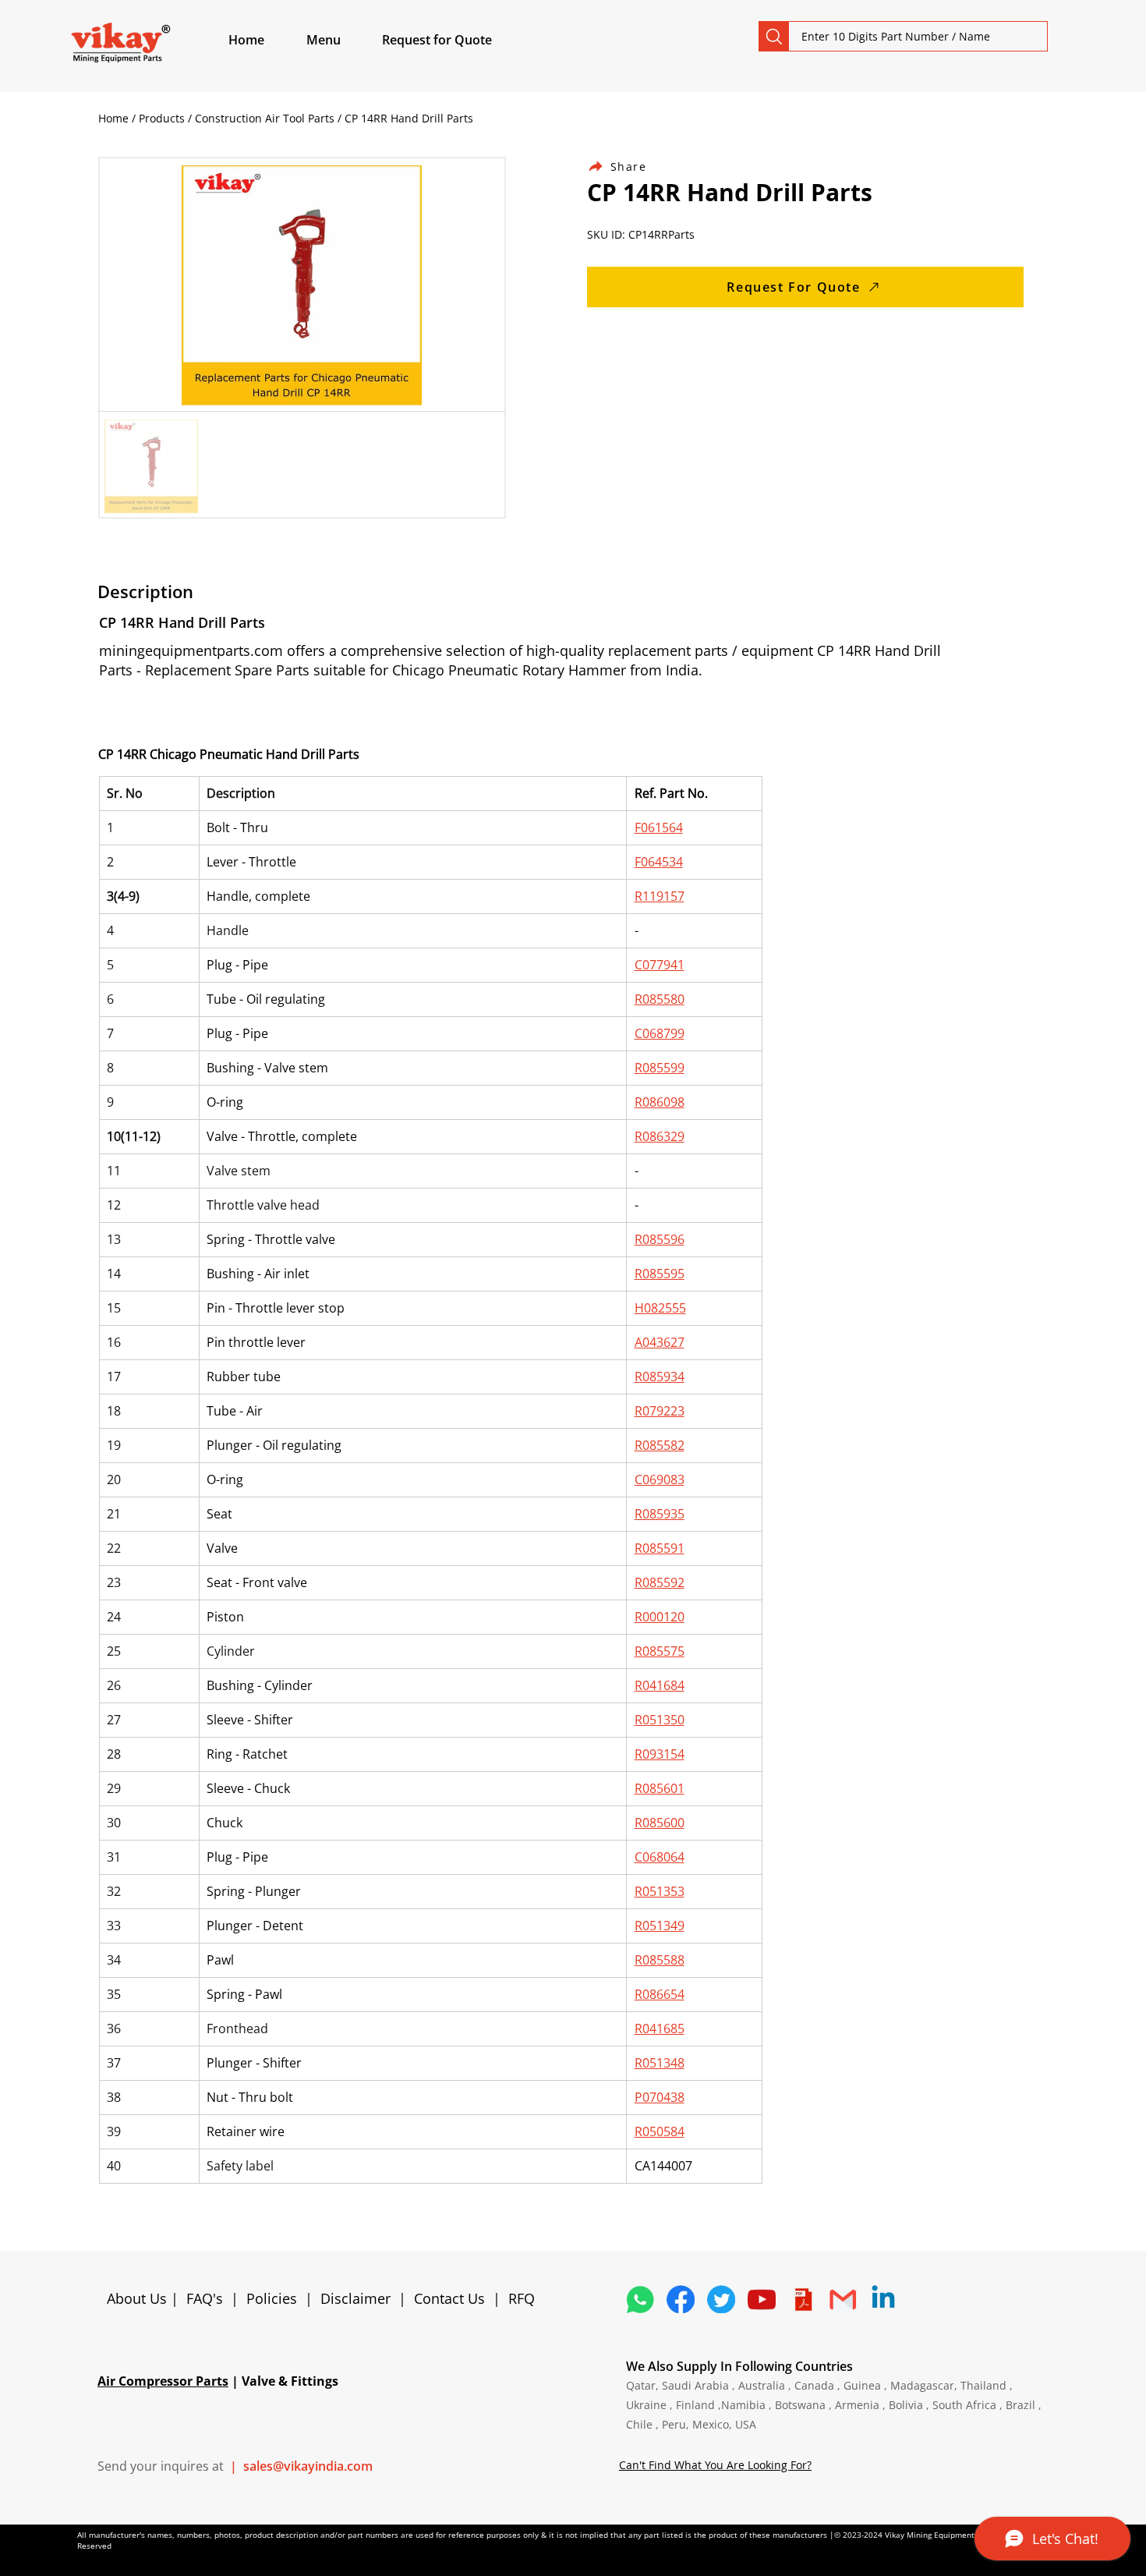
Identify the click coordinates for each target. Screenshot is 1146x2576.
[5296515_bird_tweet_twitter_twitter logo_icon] (721, 2299)
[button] (341, 40)
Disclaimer (359, 2298)
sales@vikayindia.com (308, 2466)
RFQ (522, 2298)
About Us (139, 2298)
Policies (272, 2298)
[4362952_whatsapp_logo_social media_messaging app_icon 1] (640, 2299)
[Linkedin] (883, 2299)
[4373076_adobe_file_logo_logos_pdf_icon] (802, 2299)
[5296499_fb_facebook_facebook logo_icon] (681, 2299)
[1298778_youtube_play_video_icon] (762, 2299)
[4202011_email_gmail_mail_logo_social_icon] (843, 2299)
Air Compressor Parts (163, 2381)
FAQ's (205, 2298)
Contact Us (449, 2298)
